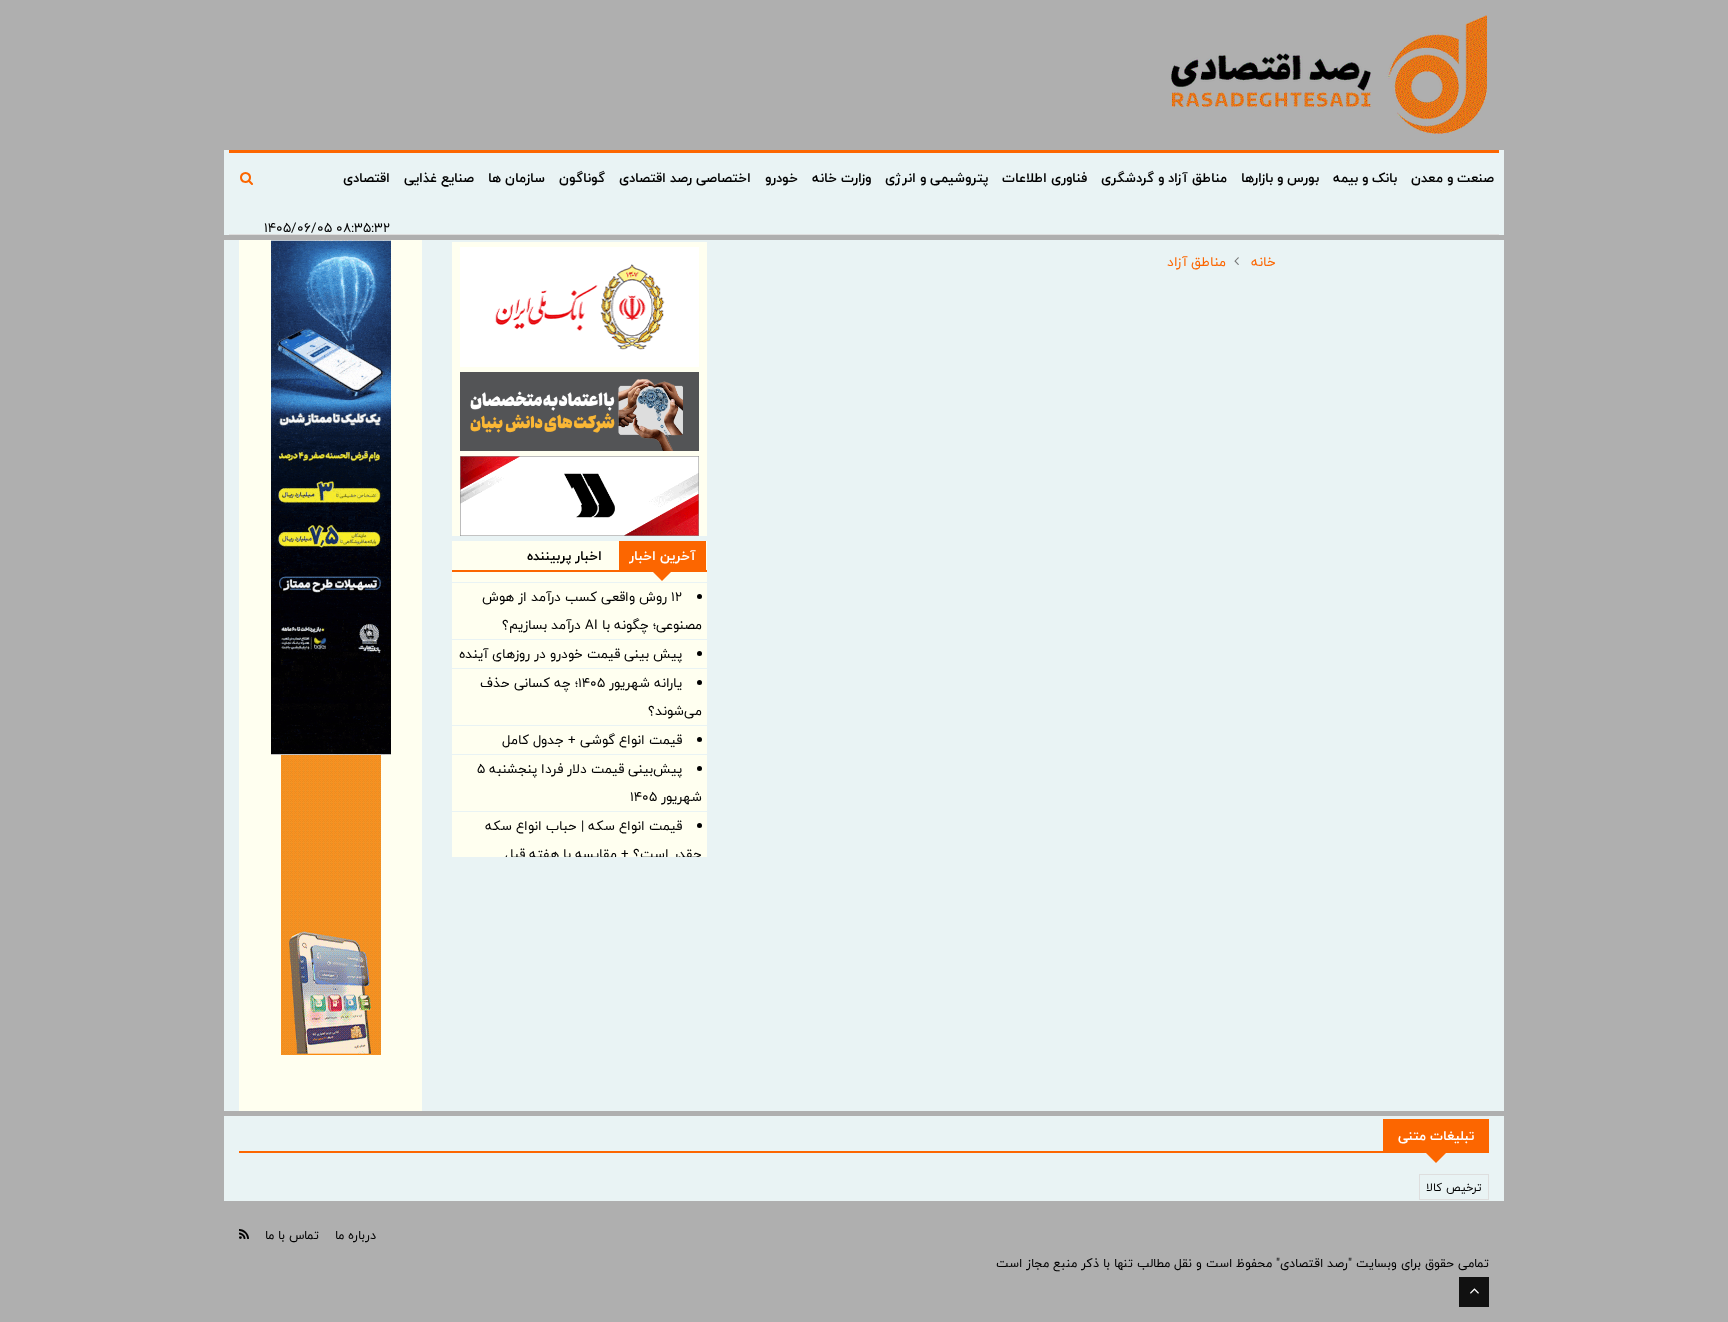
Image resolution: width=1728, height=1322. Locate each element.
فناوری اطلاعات (1044, 178)
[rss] (244, 1234)
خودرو (781, 178)
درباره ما (355, 1235)
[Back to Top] (1474, 1292)
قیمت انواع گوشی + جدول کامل (592, 740)
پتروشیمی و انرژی (936, 178)
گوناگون (582, 178)
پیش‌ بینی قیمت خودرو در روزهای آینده (570, 654)
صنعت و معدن (1452, 178)
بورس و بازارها (1280, 178)
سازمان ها (516, 178)
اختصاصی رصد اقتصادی (685, 178)
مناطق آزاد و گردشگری (1164, 178)
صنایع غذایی (439, 178)
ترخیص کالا (1454, 1187)
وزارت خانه (841, 178)
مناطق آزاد (1196, 262)
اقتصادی (366, 178)
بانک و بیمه (1365, 178)
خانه (1263, 262)
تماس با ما (292, 1235)
